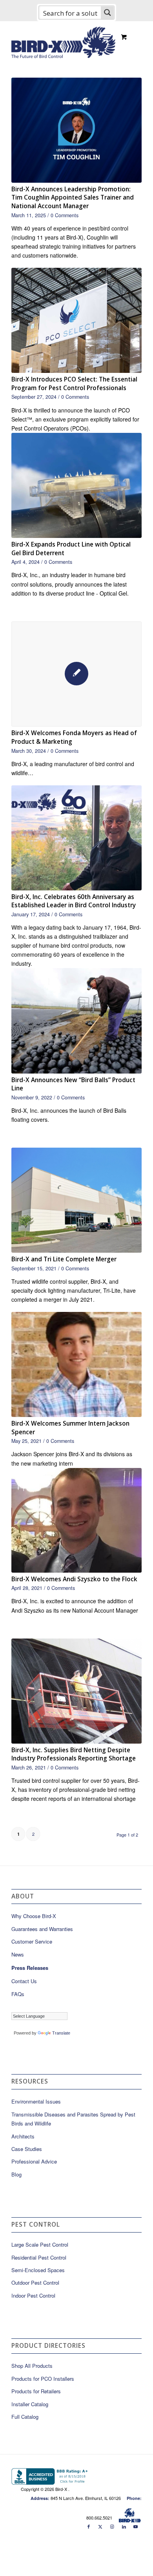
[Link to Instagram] (112, 2526)
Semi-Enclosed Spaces (38, 2270)
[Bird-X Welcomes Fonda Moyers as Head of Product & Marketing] (76, 674)
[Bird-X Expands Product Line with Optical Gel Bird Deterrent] (76, 485)
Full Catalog (25, 2417)
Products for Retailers (36, 2391)
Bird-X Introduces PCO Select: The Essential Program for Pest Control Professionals (74, 384)
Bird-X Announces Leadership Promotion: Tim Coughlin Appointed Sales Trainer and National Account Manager (73, 198)
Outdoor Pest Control (35, 2283)
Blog (16, 2174)
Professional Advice (34, 2161)
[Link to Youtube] (136, 2526)
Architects (23, 2136)
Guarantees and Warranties (42, 1929)
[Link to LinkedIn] (124, 2526)
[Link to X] (100, 2526)
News (18, 1954)
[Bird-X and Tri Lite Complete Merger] (76, 1200)
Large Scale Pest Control (40, 2244)
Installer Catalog (30, 2404)
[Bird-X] (63, 39)
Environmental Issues (36, 2101)
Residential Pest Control (39, 2257)
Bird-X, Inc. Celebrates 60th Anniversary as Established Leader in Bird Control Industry (74, 901)
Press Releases (30, 1968)
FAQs (18, 1994)
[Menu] (107, 36)
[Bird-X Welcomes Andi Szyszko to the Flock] (76, 1520)
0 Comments (65, 215)
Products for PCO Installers (43, 2379)
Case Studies (27, 2149)
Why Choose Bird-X (34, 1916)
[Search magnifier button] (107, 13)
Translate (61, 2033)
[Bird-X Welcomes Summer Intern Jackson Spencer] (76, 1364)
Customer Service (32, 1941)
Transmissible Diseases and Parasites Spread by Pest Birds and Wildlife (73, 2119)
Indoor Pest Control (33, 2295)
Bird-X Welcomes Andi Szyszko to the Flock (74, 1579)
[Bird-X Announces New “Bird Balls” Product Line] (76, 1021)
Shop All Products (32, 2366)
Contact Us (24, 1981)
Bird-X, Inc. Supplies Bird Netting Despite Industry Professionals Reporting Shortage (74, 1754)
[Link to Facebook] (89, 2526)
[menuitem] (108, 36)
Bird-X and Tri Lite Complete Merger (64, 1259)
